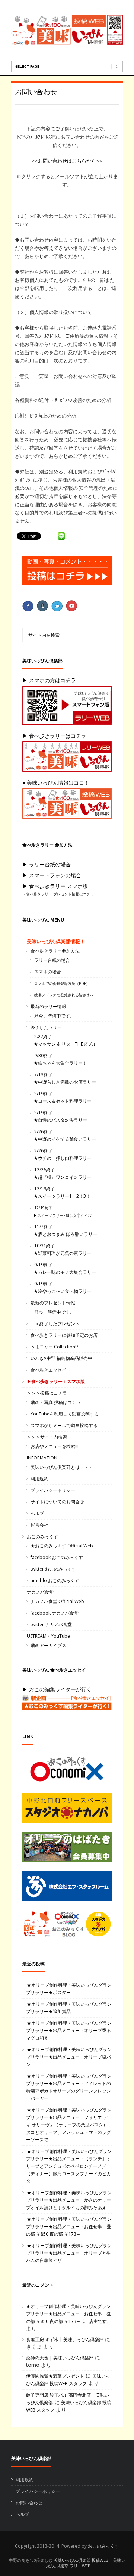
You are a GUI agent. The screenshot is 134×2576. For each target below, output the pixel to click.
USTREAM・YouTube (48, 1636)
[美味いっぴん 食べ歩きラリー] (71, 1705)
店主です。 (100, 2321)
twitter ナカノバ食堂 (51, 1624)
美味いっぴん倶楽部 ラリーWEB (85, 2563)
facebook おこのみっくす (57, 1557)
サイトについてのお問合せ (57, 1502)
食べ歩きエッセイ (48, 1370)
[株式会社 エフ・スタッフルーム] (71, 1888)
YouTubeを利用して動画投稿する (65, 1414)
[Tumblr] (43, 606)
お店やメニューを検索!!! (55, 1446)
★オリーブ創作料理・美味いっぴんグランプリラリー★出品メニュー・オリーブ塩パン (69, 2057)
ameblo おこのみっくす (55, 1580)
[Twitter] (58, 606)
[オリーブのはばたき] (71, 1849)
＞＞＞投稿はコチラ (47, 1393)
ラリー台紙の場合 (52, 960)
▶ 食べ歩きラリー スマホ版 (55, 886)
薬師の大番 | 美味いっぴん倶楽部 (60, 2358)
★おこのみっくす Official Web (62, 1546)
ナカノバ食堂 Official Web (57, 1601)
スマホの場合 (48, 972)
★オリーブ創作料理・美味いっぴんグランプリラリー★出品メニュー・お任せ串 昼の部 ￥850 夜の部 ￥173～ (69, 2227)
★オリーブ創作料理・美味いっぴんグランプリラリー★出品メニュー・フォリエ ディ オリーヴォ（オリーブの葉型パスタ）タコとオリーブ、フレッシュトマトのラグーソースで (69, 2125)
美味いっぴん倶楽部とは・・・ (62, 1467)
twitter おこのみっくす (53, 1569)
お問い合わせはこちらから (67, 161)
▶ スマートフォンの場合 (52, 875)
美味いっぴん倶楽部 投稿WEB (81, 2560)
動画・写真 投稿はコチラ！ (58, 1402)
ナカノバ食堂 (40, 1592)
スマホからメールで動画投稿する (64, 1425)
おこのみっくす (42, 1536)
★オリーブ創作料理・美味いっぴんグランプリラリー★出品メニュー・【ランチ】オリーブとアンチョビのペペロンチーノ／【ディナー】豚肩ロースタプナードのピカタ (69, 2166)
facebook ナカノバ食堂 (55, 1613)
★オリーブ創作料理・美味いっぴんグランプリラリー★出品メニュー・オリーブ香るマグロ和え (69, 2030)
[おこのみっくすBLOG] (71, 1926)
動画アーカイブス (48, 1645)
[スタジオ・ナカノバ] (71, 1810)
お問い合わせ (36, 92)
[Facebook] (29, 606)
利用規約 (39, 1479)
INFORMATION (42, 1458)
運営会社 (39, 1525)
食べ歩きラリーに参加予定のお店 (64, 1335)
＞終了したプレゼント (55, 1324)
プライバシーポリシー (53, 1490)
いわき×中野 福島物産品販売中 (61, 1358)
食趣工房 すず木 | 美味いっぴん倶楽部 (65, 2339)
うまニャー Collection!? (54, 1347)
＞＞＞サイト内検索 (47, 1437)
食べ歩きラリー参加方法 (55, 951)
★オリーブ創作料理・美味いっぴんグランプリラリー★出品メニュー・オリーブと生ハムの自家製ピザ (69, 2253)
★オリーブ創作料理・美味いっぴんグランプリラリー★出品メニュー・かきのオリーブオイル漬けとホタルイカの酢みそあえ (69, 2200)
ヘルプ (37, 1513)
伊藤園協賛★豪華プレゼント (55, 2376)
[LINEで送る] (61, 536)
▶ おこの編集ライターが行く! (58, 1689)
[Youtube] (72, 606)
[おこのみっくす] (71, 1771)
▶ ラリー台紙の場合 (47, 864)
